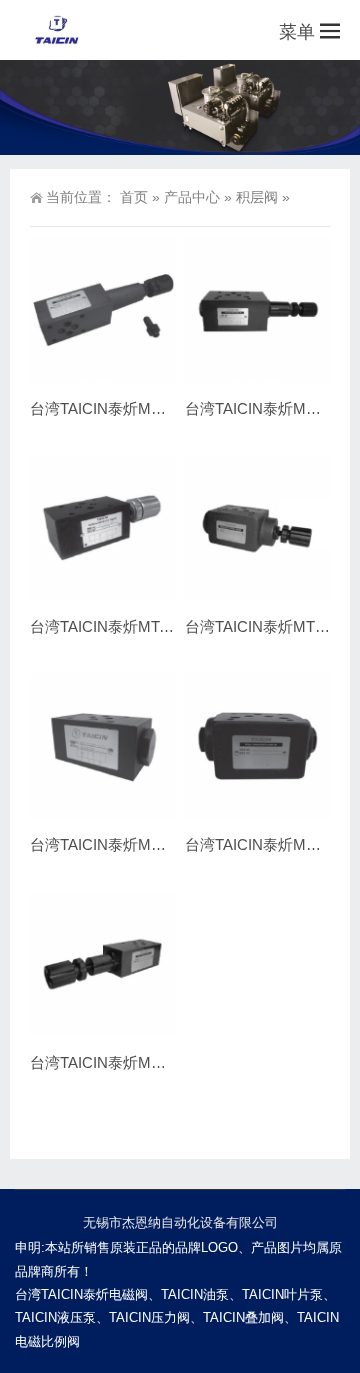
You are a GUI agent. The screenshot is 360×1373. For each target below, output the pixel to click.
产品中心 (192, 197)
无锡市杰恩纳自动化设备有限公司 (180, 1222)
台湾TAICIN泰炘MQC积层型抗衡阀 (147, 1062)
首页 (134, 197)
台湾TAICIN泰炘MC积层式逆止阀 (141, 844)
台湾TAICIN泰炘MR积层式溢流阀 (141, 408)
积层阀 (257, 197)
